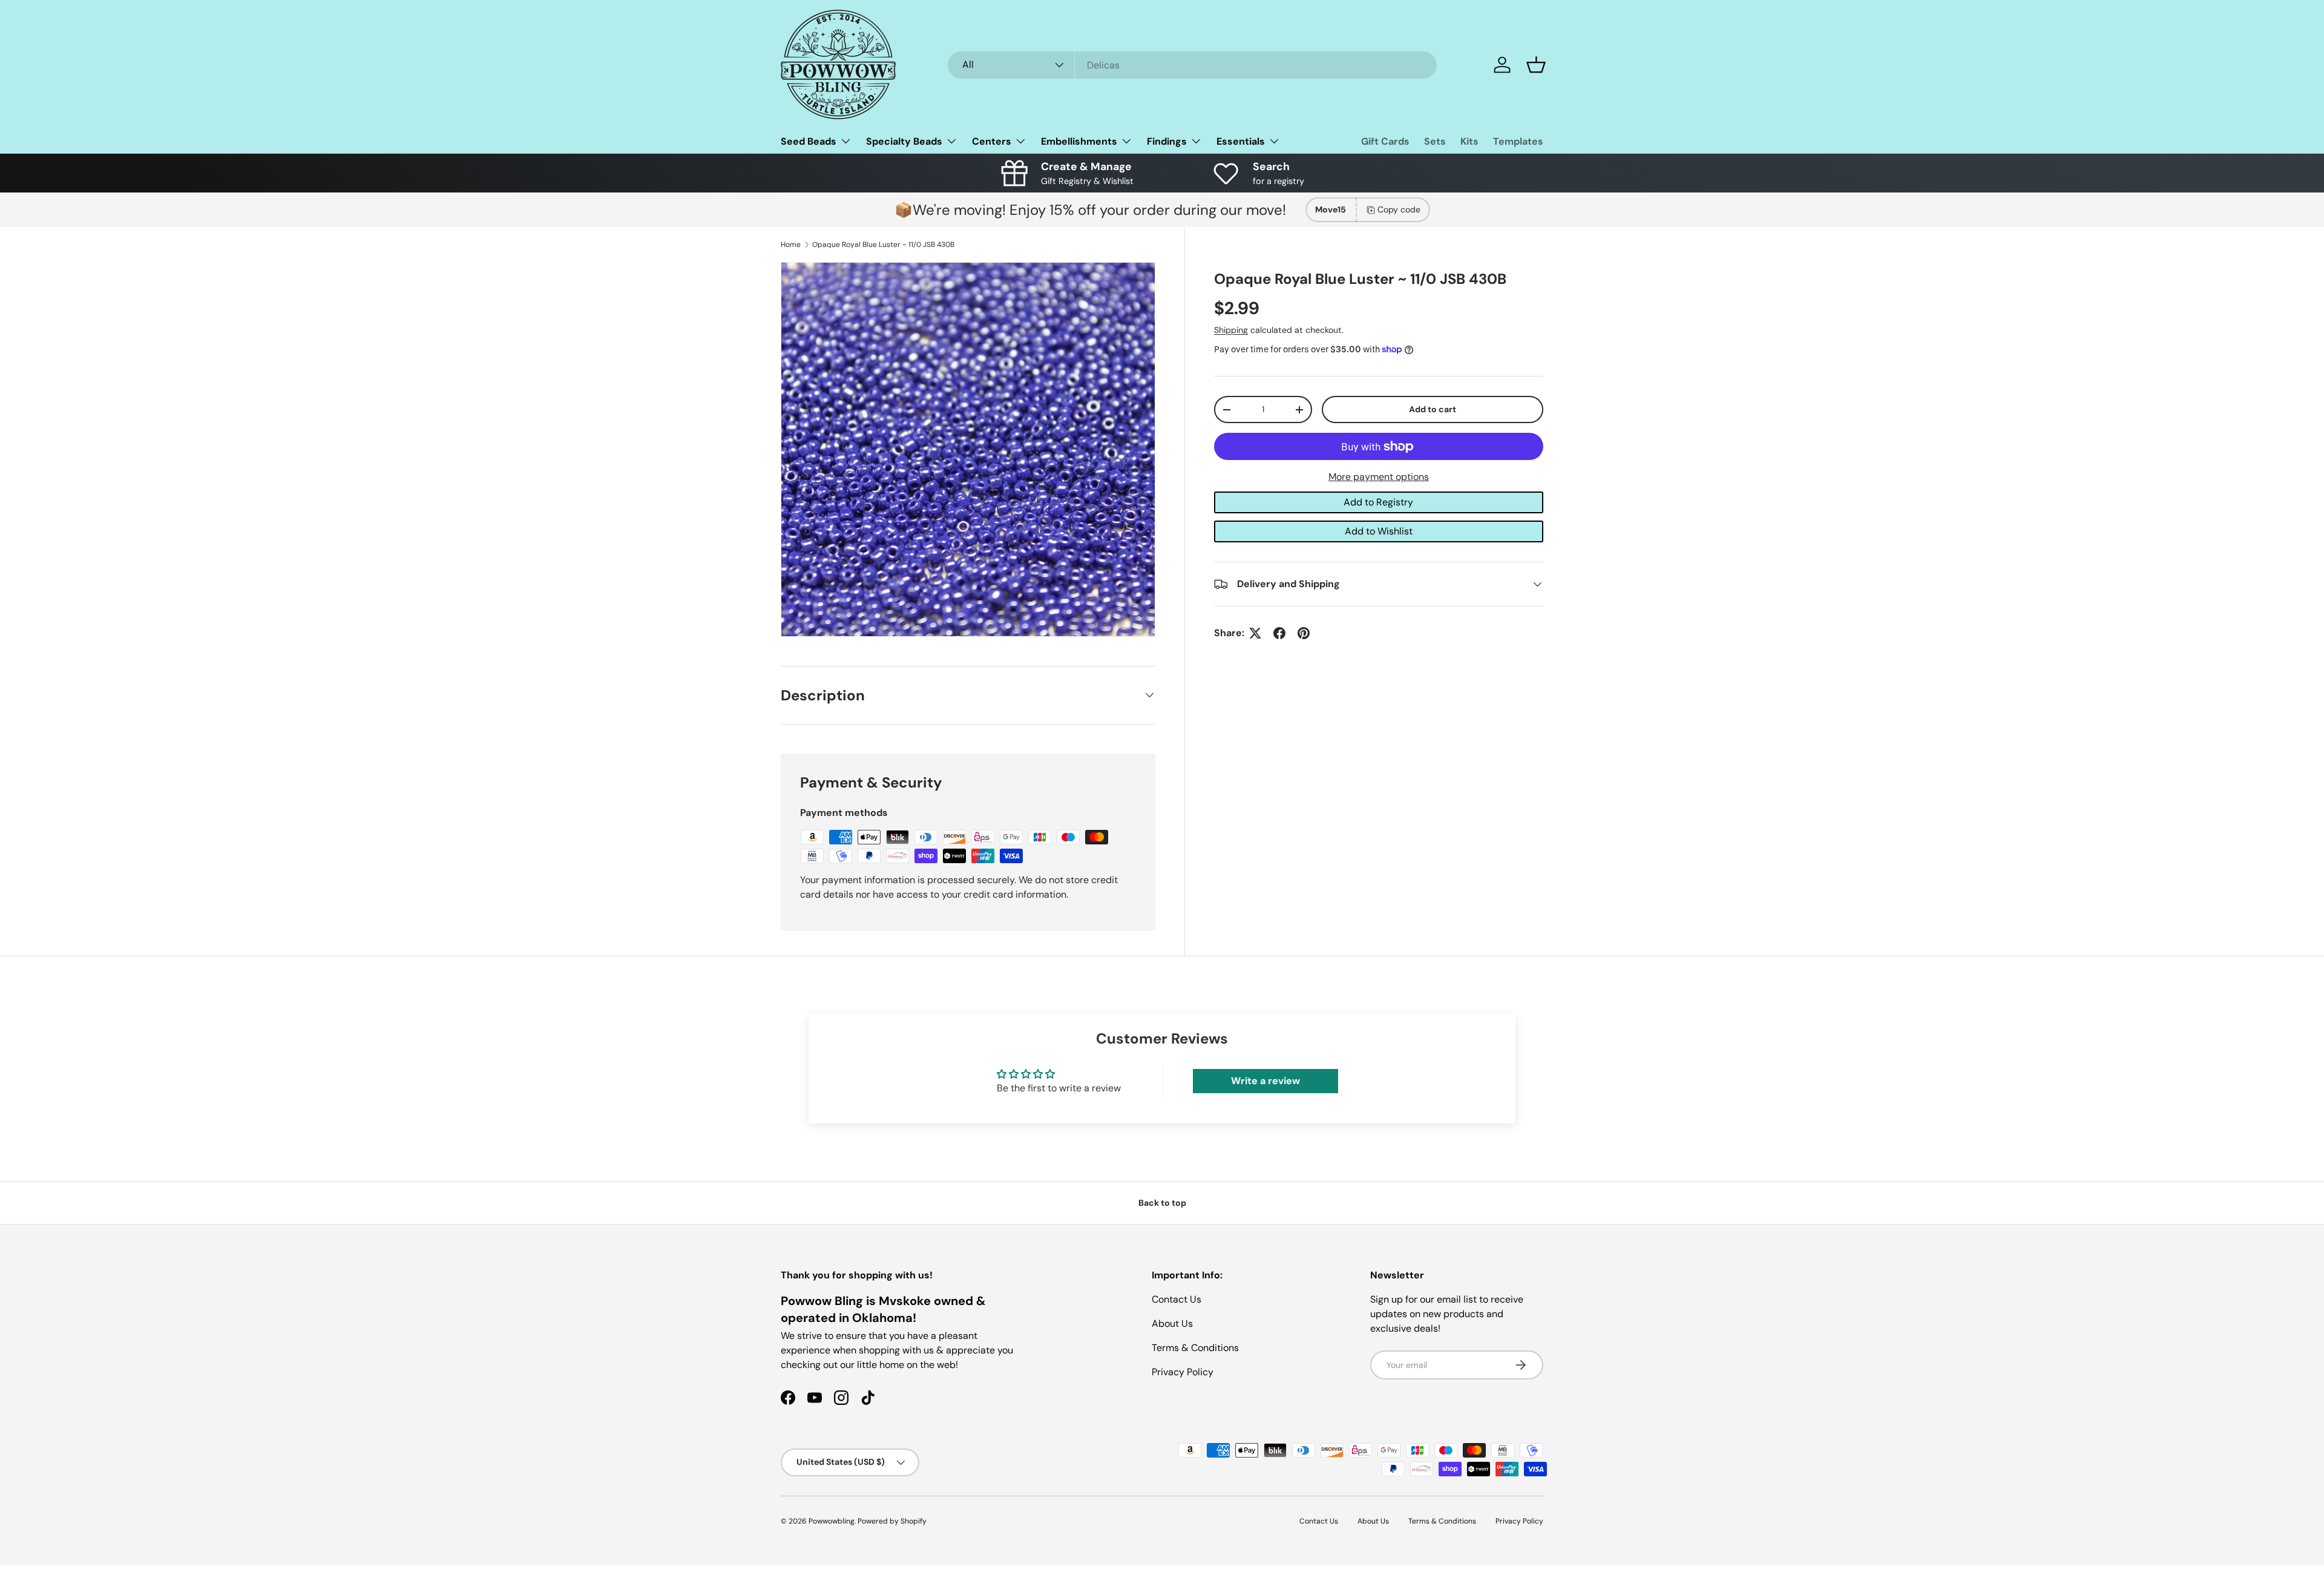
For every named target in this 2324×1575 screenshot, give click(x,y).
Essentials (1241, 141)
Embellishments (1079, 141)
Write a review (1265, 1081)
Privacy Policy (1183, 1372)
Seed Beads (809, 141)
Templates (1518, 141)
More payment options (1379, 477)
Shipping (1231, 330)
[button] (1536, 65)
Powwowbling (832, 1521)
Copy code (1399, 209)
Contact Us (1177, 1299)
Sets (1435, 141)
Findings (1167, 141)
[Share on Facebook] (1279, 633)
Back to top (1162, 1203)
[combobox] (1192, 65)
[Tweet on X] (1255, 633)
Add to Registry (1378, 502)
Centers (992, 141)
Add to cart (1433, 409)
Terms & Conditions (1195, 1348)
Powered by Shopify (892, 1521)
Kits (1469, 141)
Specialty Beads (904, 141)
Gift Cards (1385, 141)
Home (791, 245)
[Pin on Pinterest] (1304, 633)
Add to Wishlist (1379, 531)
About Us (1172, 1323)
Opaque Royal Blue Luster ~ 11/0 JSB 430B (883, 245)
